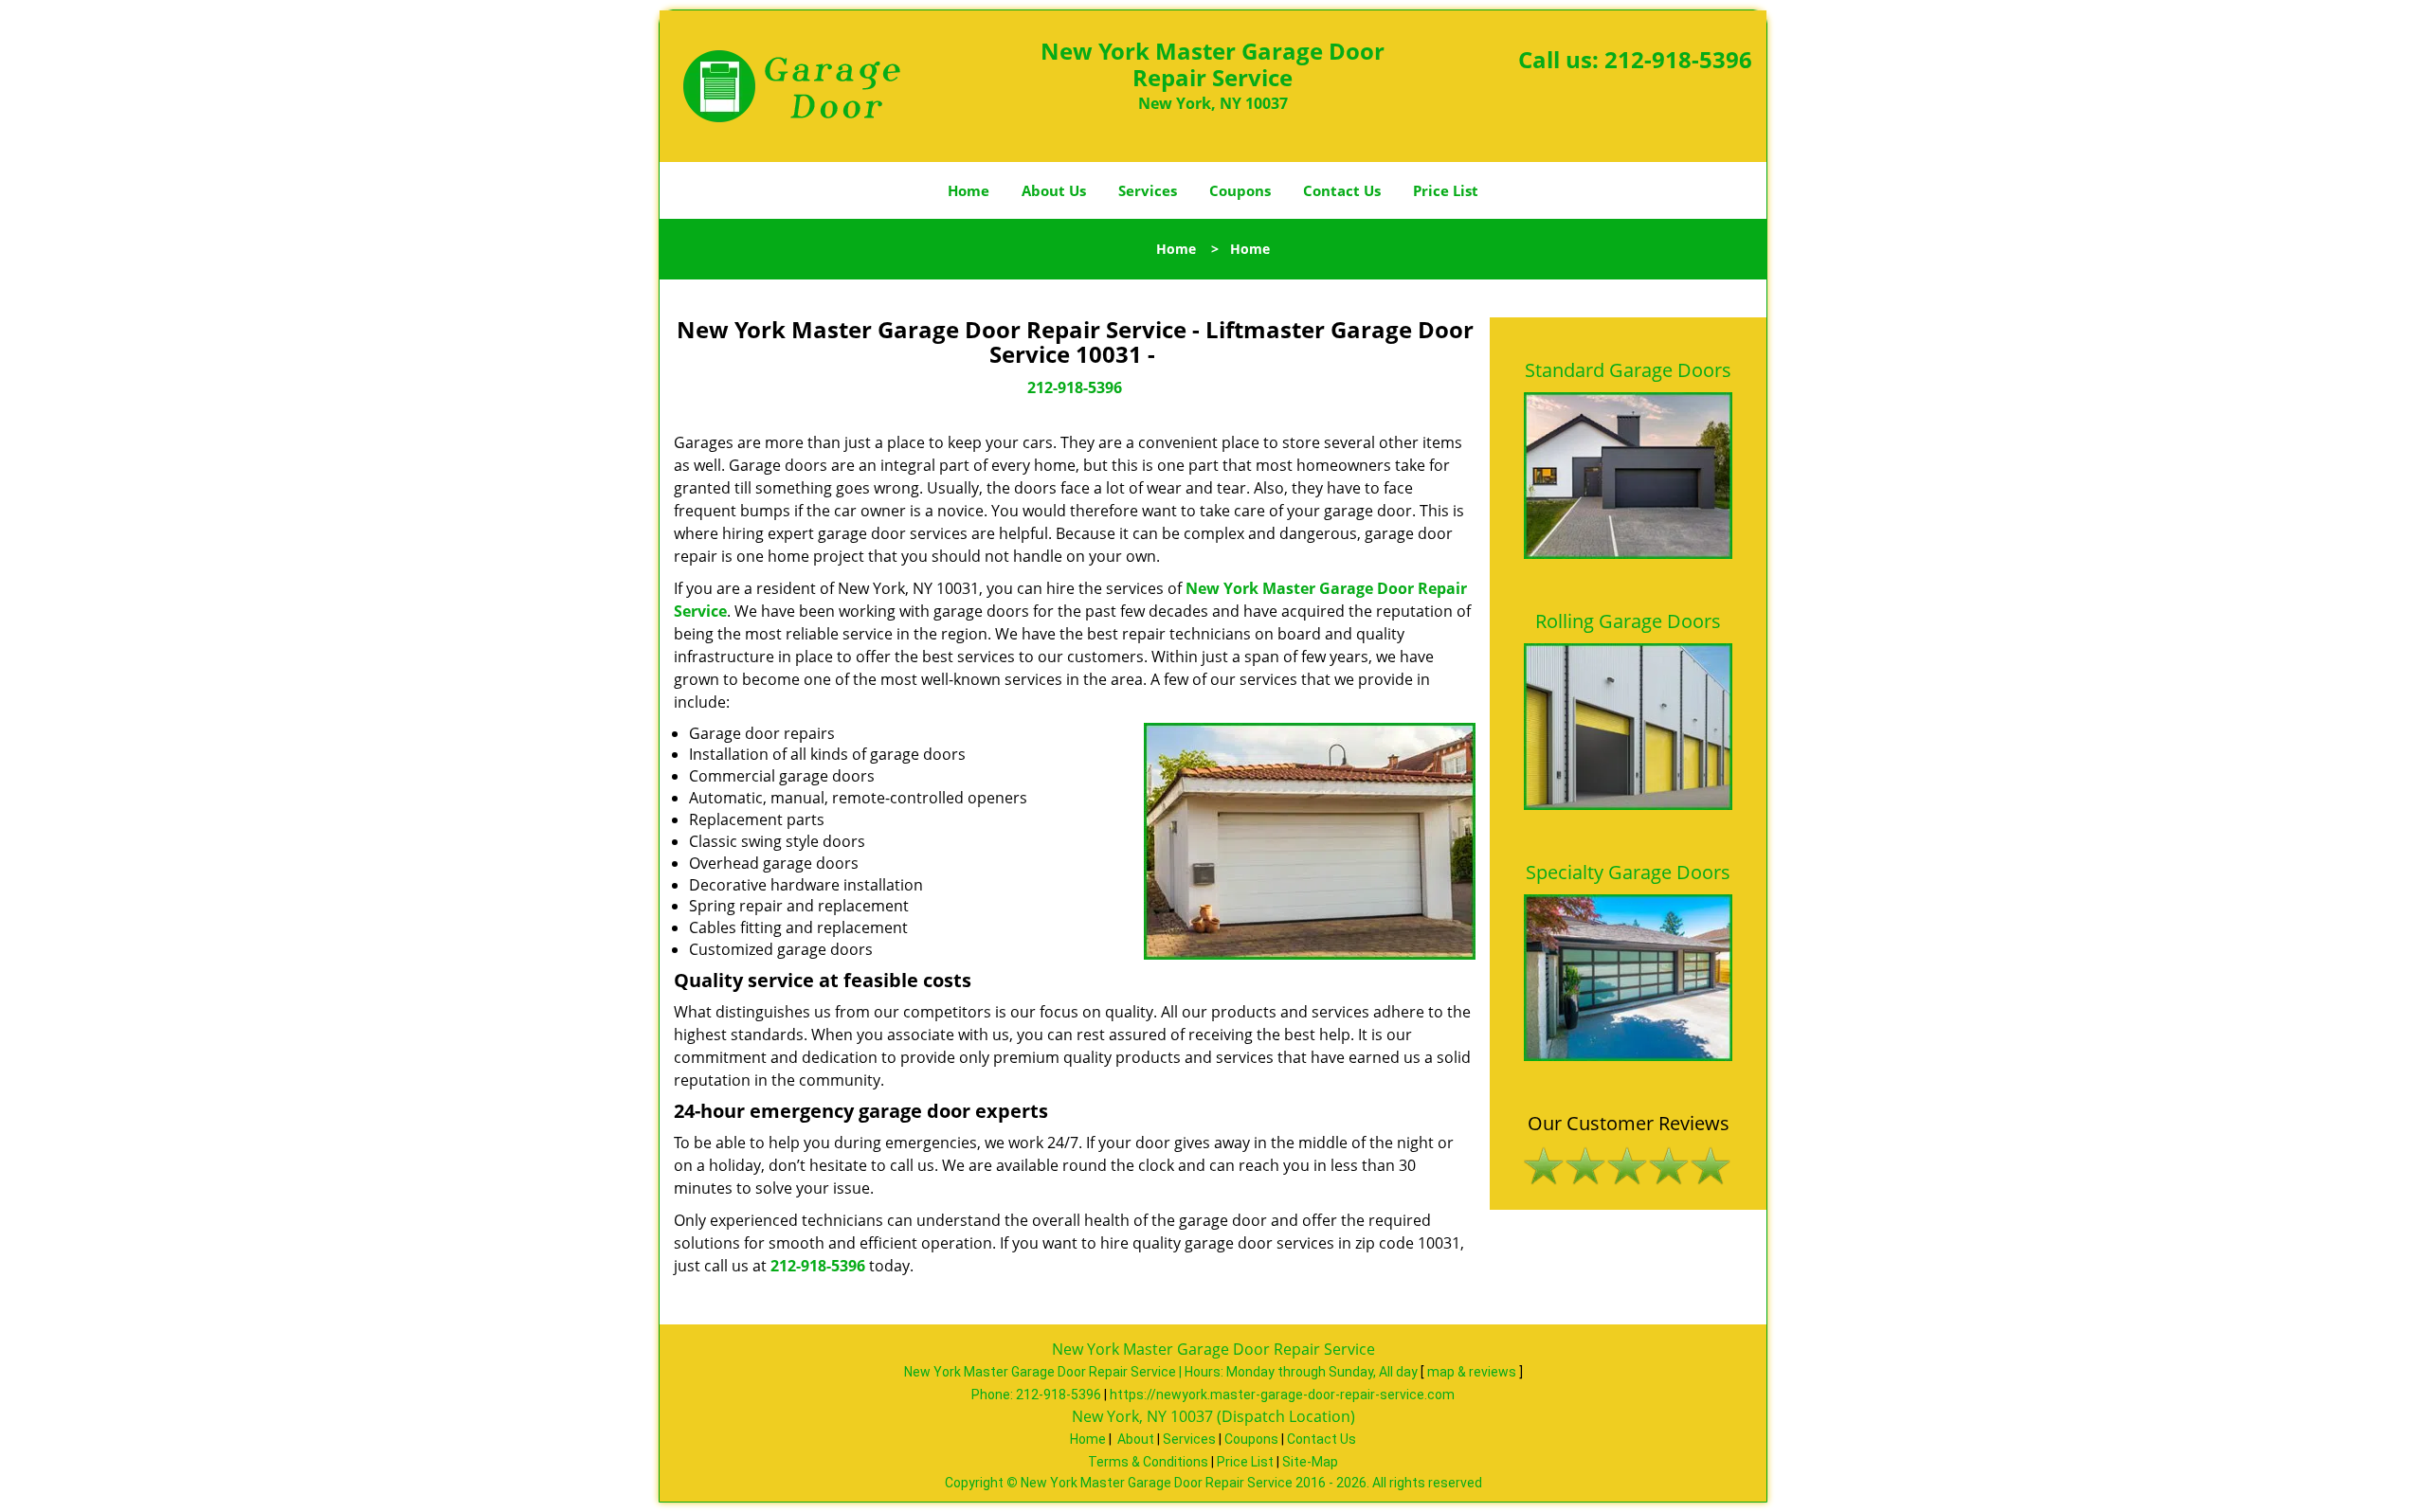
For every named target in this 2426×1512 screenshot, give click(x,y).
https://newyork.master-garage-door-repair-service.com (1282, 1395)
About (1136, 1439)
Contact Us (1342, 190)
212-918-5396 (1678, 59)
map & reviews (1473, 1372)
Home (969, 190)
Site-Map (1310, 1462)
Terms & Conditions (1148, 1462)
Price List (1446, 190)
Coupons (1240, 190)
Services (1148, 190)
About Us (1054, 190)
